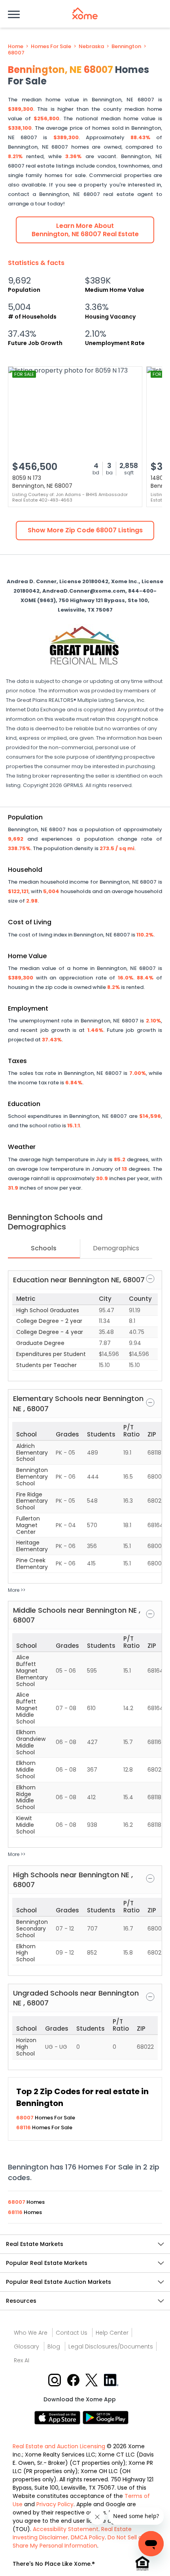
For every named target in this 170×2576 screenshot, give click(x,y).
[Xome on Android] (106, 2417)
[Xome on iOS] (59, 2417)
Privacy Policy (55, 2504)
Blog (54, 2347)
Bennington (126, 47)
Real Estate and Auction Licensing (59, 2446)
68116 (24, 2127)
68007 (16, 53)
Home (16, 47)
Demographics (116, 1248)
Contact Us (72, 2333)
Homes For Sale (51, 47)
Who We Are (31, 2333)
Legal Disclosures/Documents (111, 2347)
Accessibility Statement (66, 2529)
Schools (44, 1248)
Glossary (26, 2347)
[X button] (92, 2380)
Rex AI (22, 2360)
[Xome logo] (85, 13)
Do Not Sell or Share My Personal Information (78, 2541)
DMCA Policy (88, 2537)
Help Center (112, 2333)
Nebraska (91, 47)
